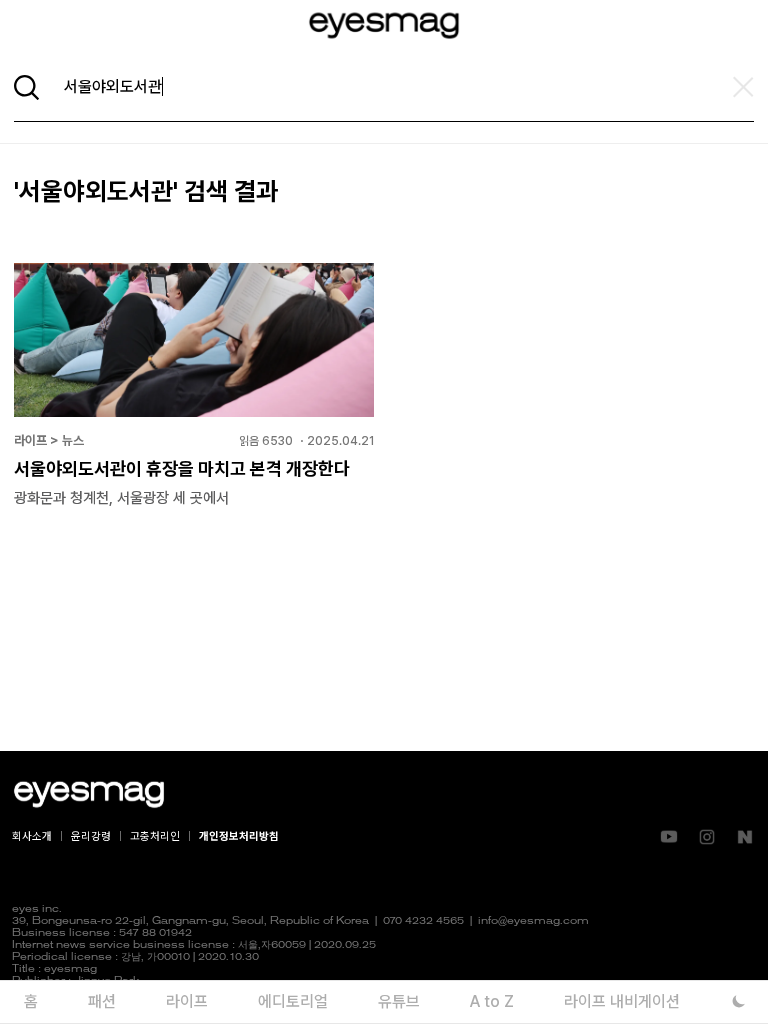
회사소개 (32, 836)
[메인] (384, 25)
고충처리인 (155, 836)
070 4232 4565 (423, 921)
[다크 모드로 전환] (738, 1001)
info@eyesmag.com (533, 921)
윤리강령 (91, 836)
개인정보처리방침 (239, 836)
